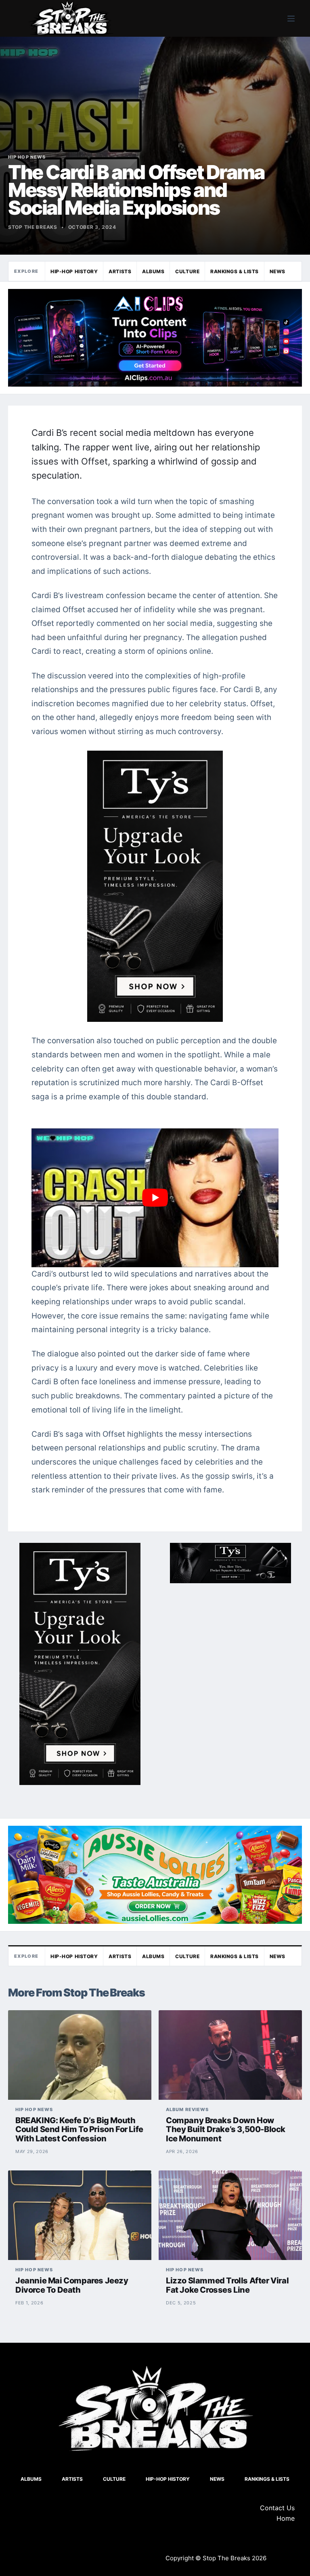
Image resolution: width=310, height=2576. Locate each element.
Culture (187, 271)
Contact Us (277, 2508)
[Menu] (291, 19)
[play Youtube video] (155, 1198)
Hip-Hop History (74, 271)
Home (286, 2518)
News (278, 271)
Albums (153, 271)
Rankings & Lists (235, 271)
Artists (120, 271)
